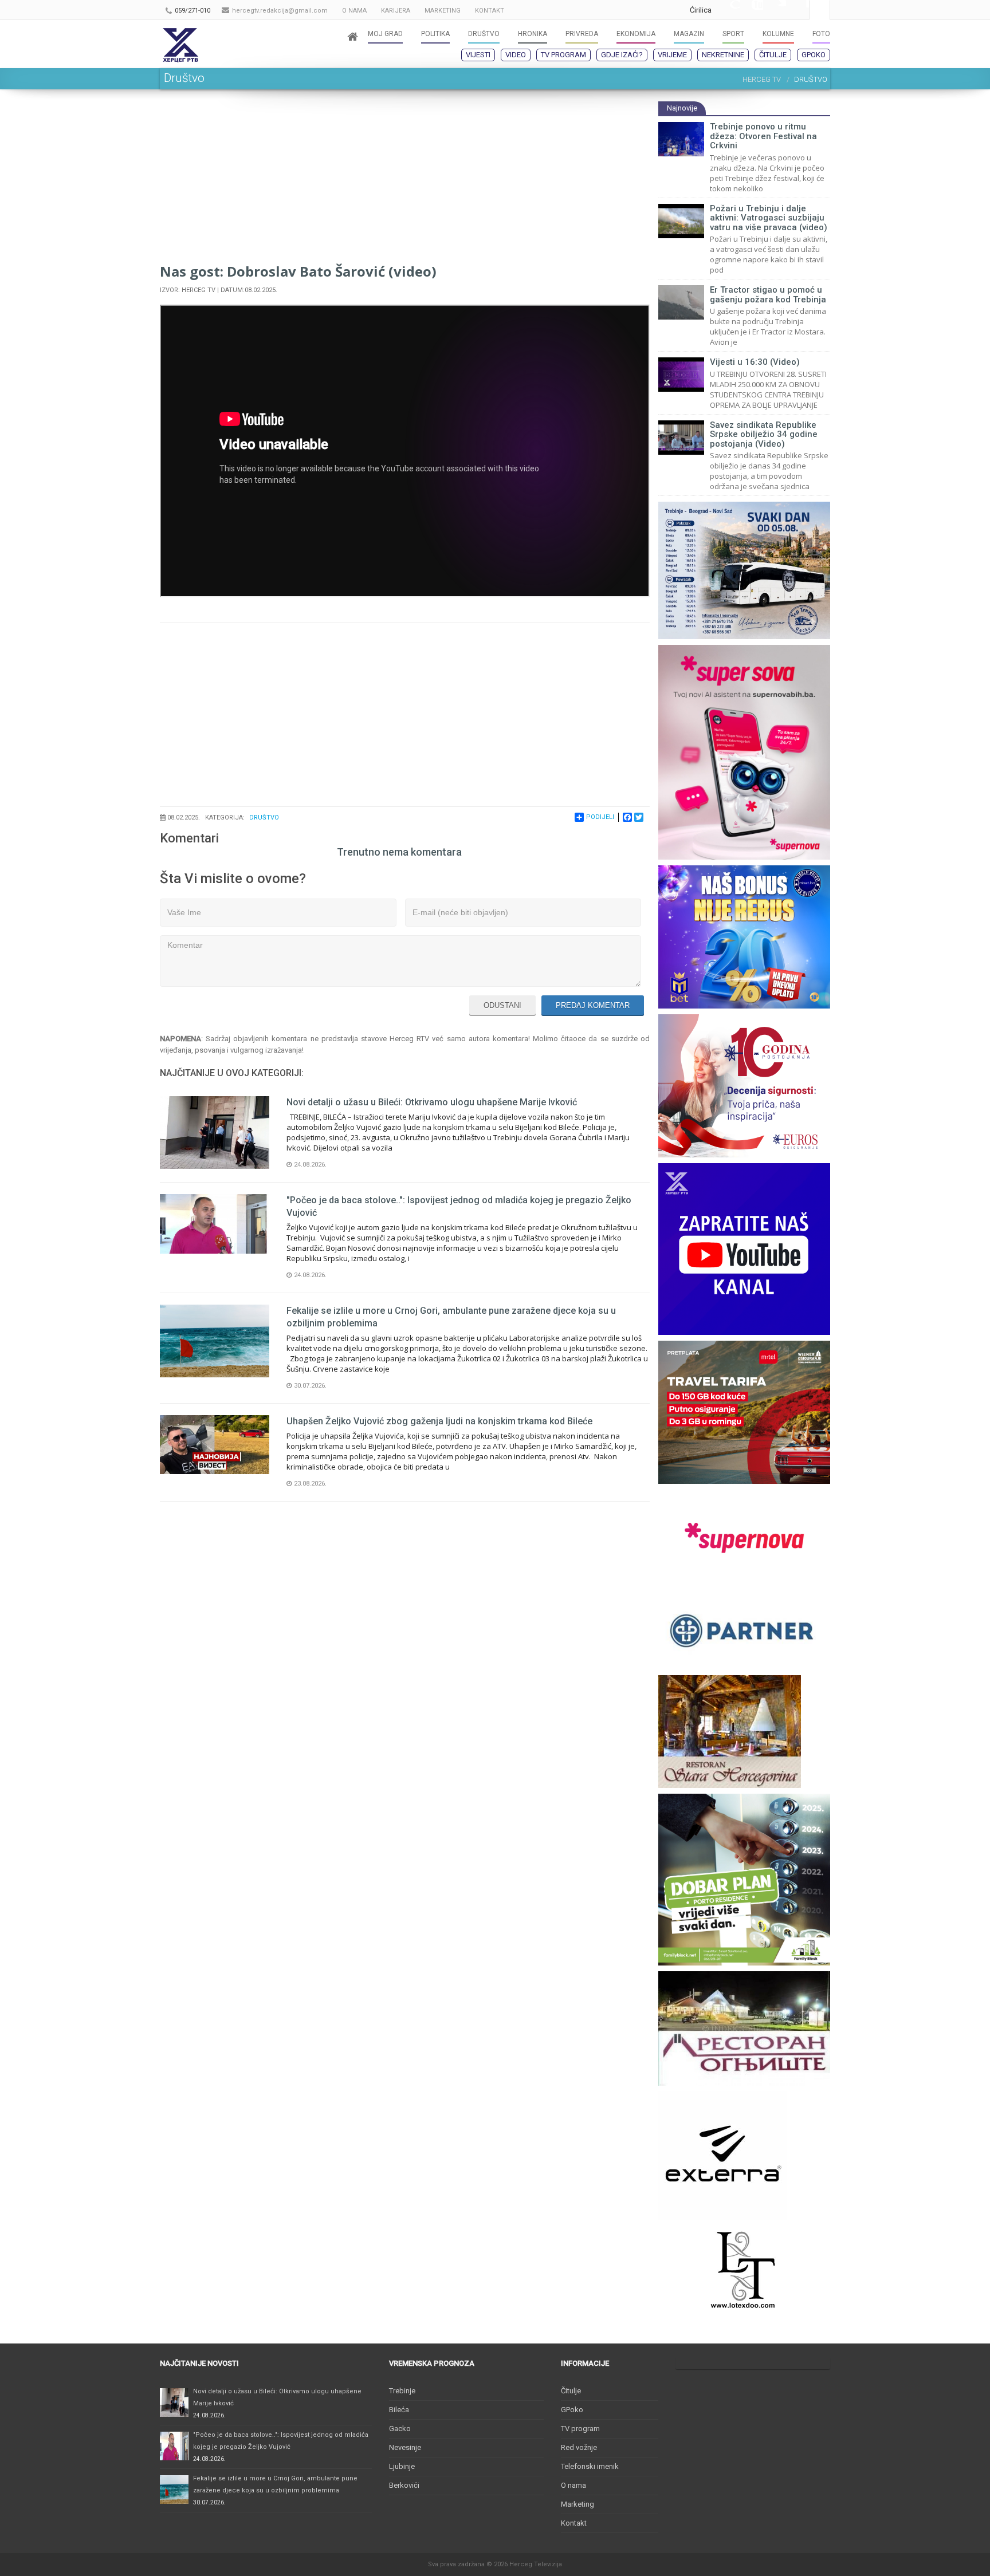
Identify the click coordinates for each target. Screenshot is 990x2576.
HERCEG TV (762, 79)
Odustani (502, 1005)
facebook (797, 10)
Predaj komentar (593, 1005)
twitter (775, 10)
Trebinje (402, 2391)
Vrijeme (672, 55)
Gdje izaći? (622, 55)
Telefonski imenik (590, 2466)
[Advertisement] (405, 181)
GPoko (814, 55)
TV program (563, 55)
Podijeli (600, 817)
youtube (752, 10)
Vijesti (478, 55)
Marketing (577, 2504)
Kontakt (574, 2523)
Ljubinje (402, 2466)
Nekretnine (723, 55)
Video (516, 55)
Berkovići (404, 2485)
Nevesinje (405, 2447)
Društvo (264, 818)
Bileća (399, 2410)
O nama (573, 2485)
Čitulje (773, 55)
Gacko (400, 2429)
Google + (729, 10)
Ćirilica (701, 10)
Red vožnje (579, 2447)
